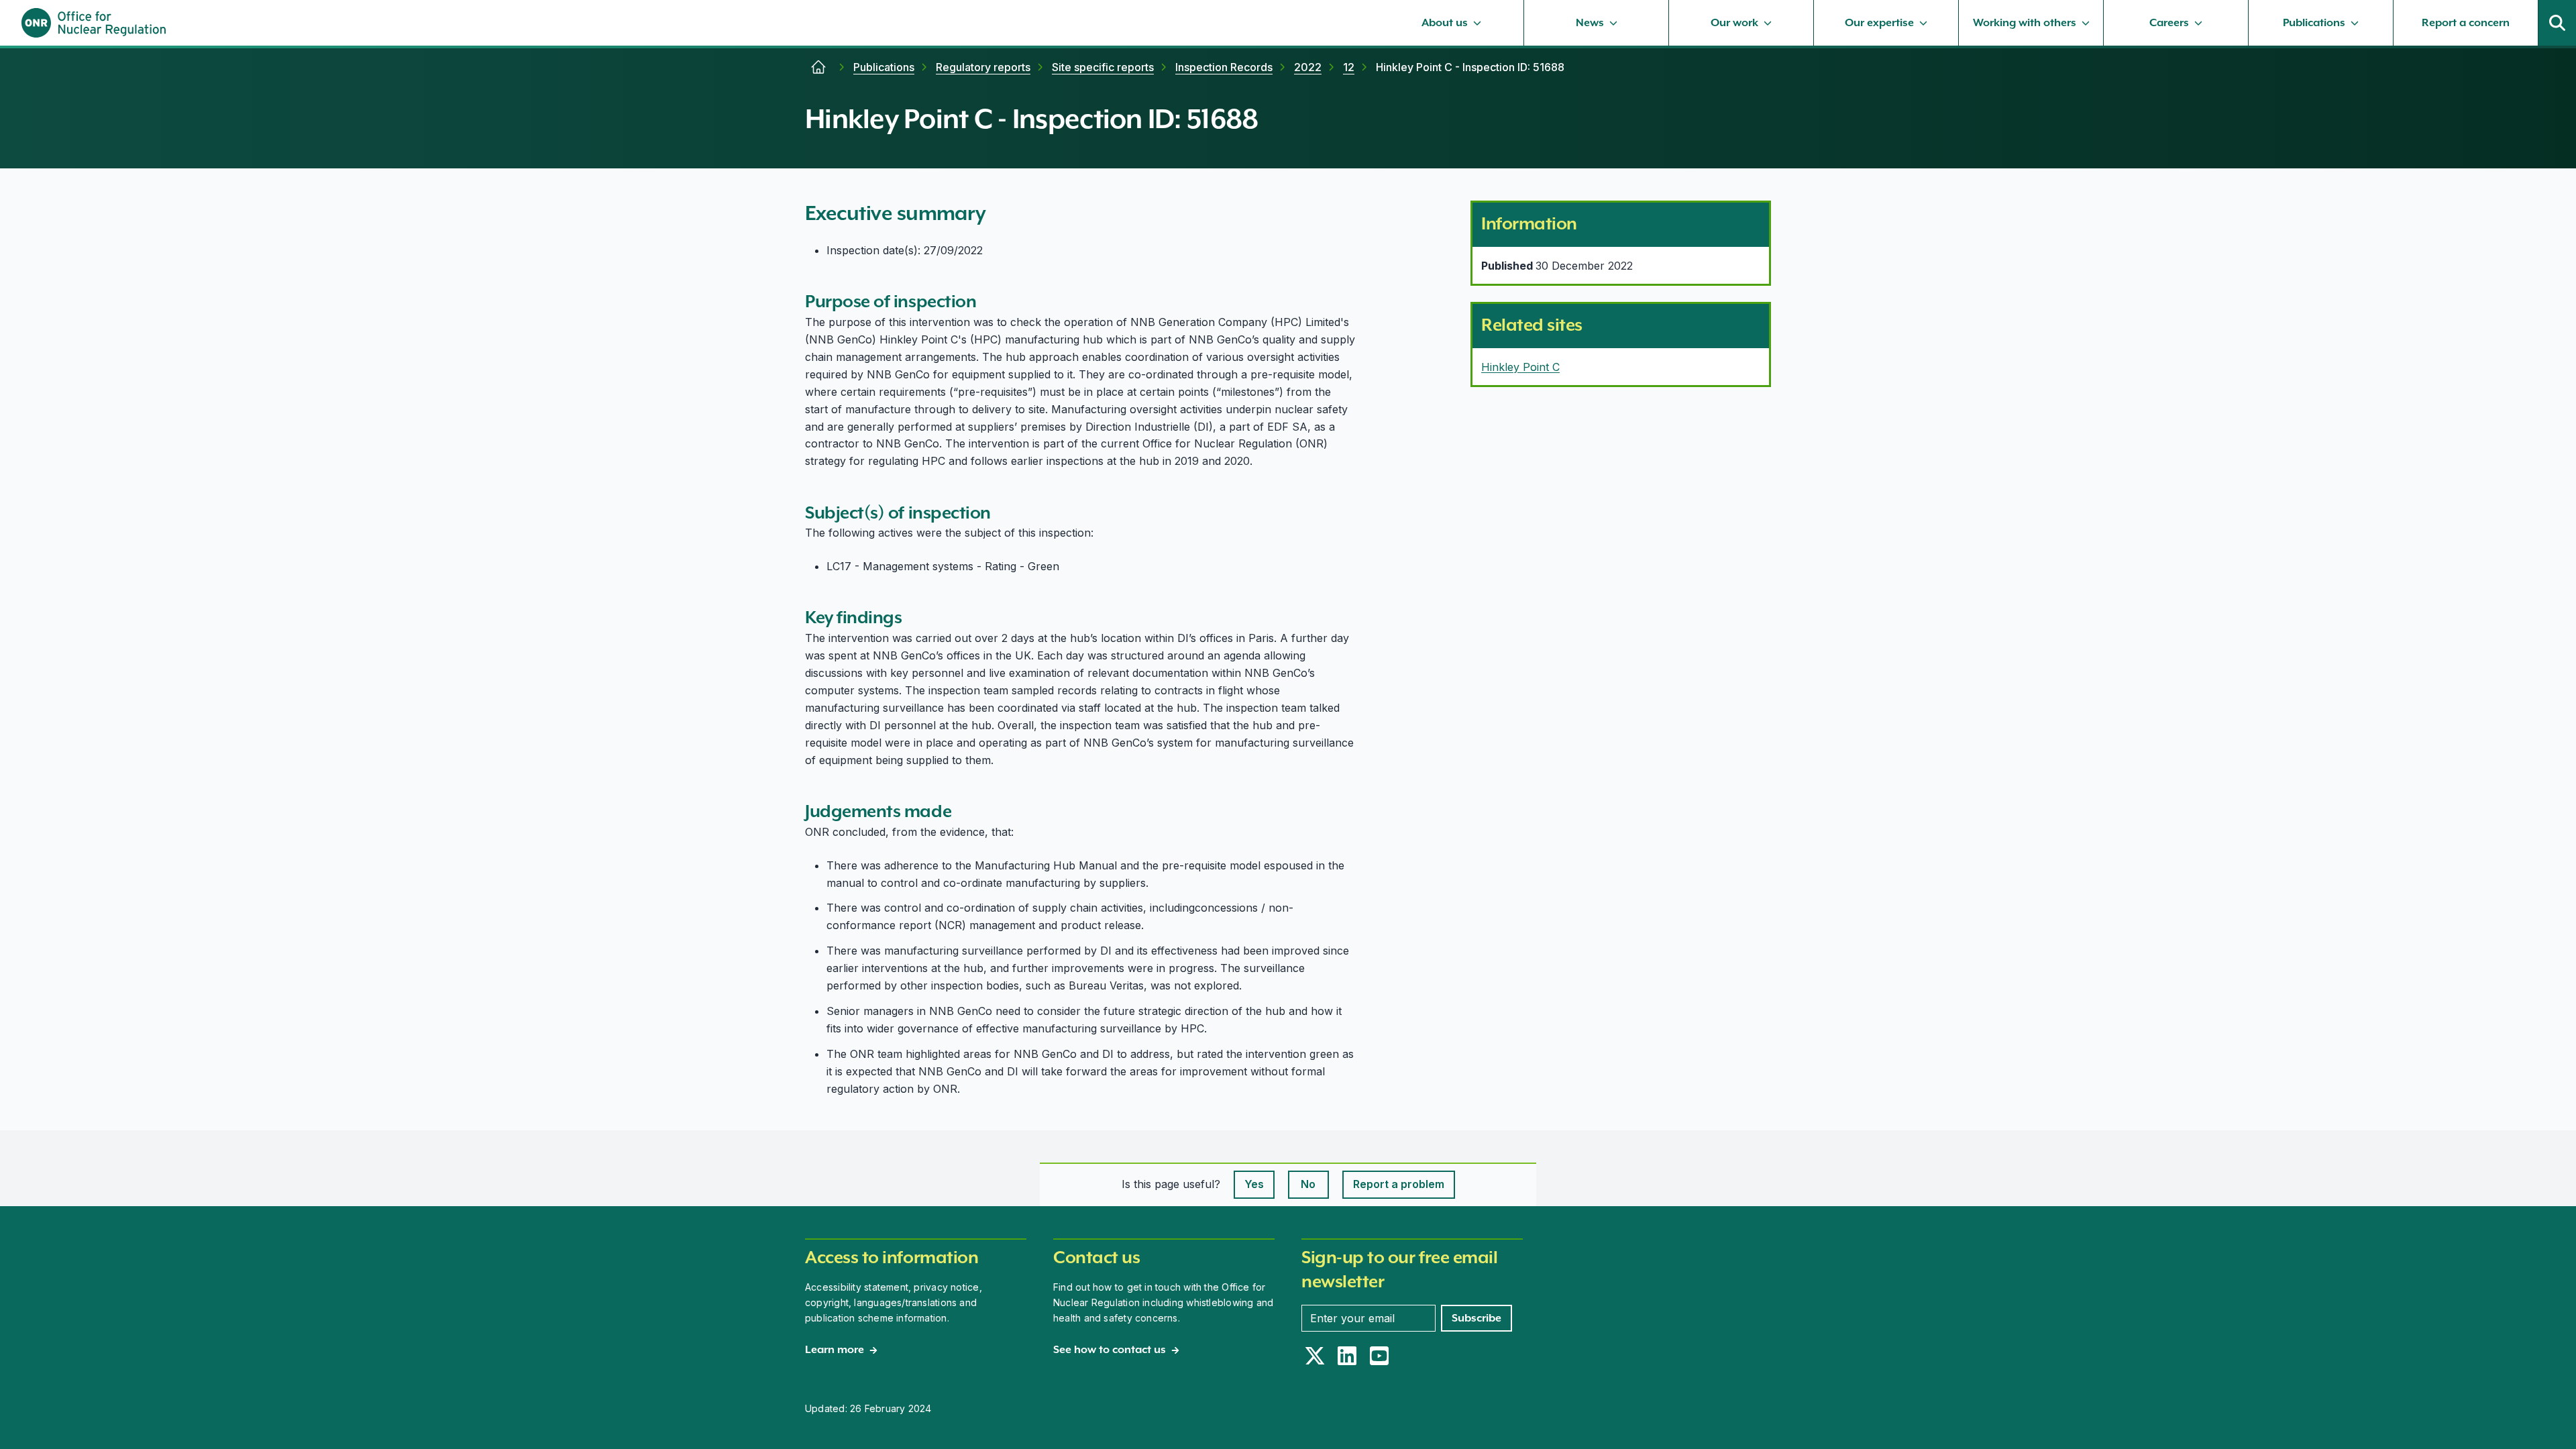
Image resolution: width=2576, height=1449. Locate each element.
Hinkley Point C (1520, 367)
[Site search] (2557, 23)
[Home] (818, 67)
